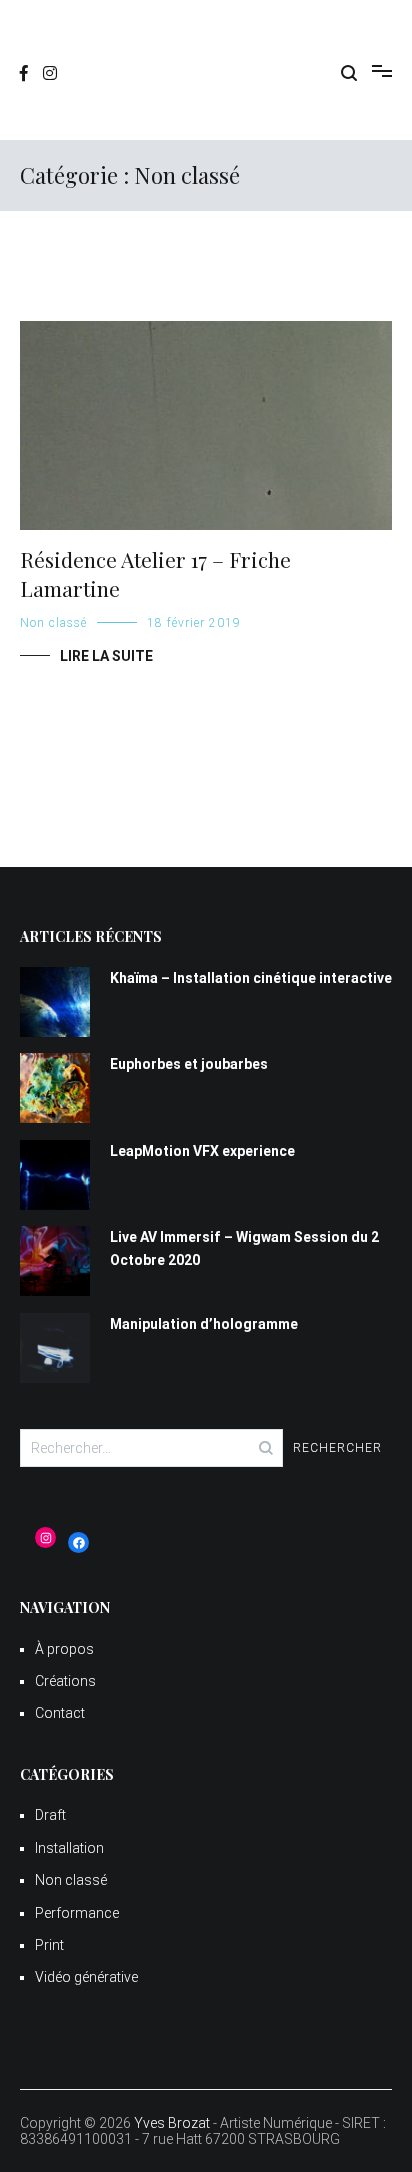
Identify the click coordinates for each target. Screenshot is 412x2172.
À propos (64, 1649)
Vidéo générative (86, 1977)
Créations (65, 1681)
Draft (50, 1815)
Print (49, 1945)
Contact (60, 1713)
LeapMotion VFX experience (202, 1151)
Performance (77, 1913)
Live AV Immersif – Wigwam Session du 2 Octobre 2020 (244, 1248)
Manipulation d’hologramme (204, 1324)
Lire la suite (106, 656)
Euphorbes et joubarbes (189, 1064)
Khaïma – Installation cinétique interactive (251, 978)
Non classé (53, 623)
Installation (69, 1848)
